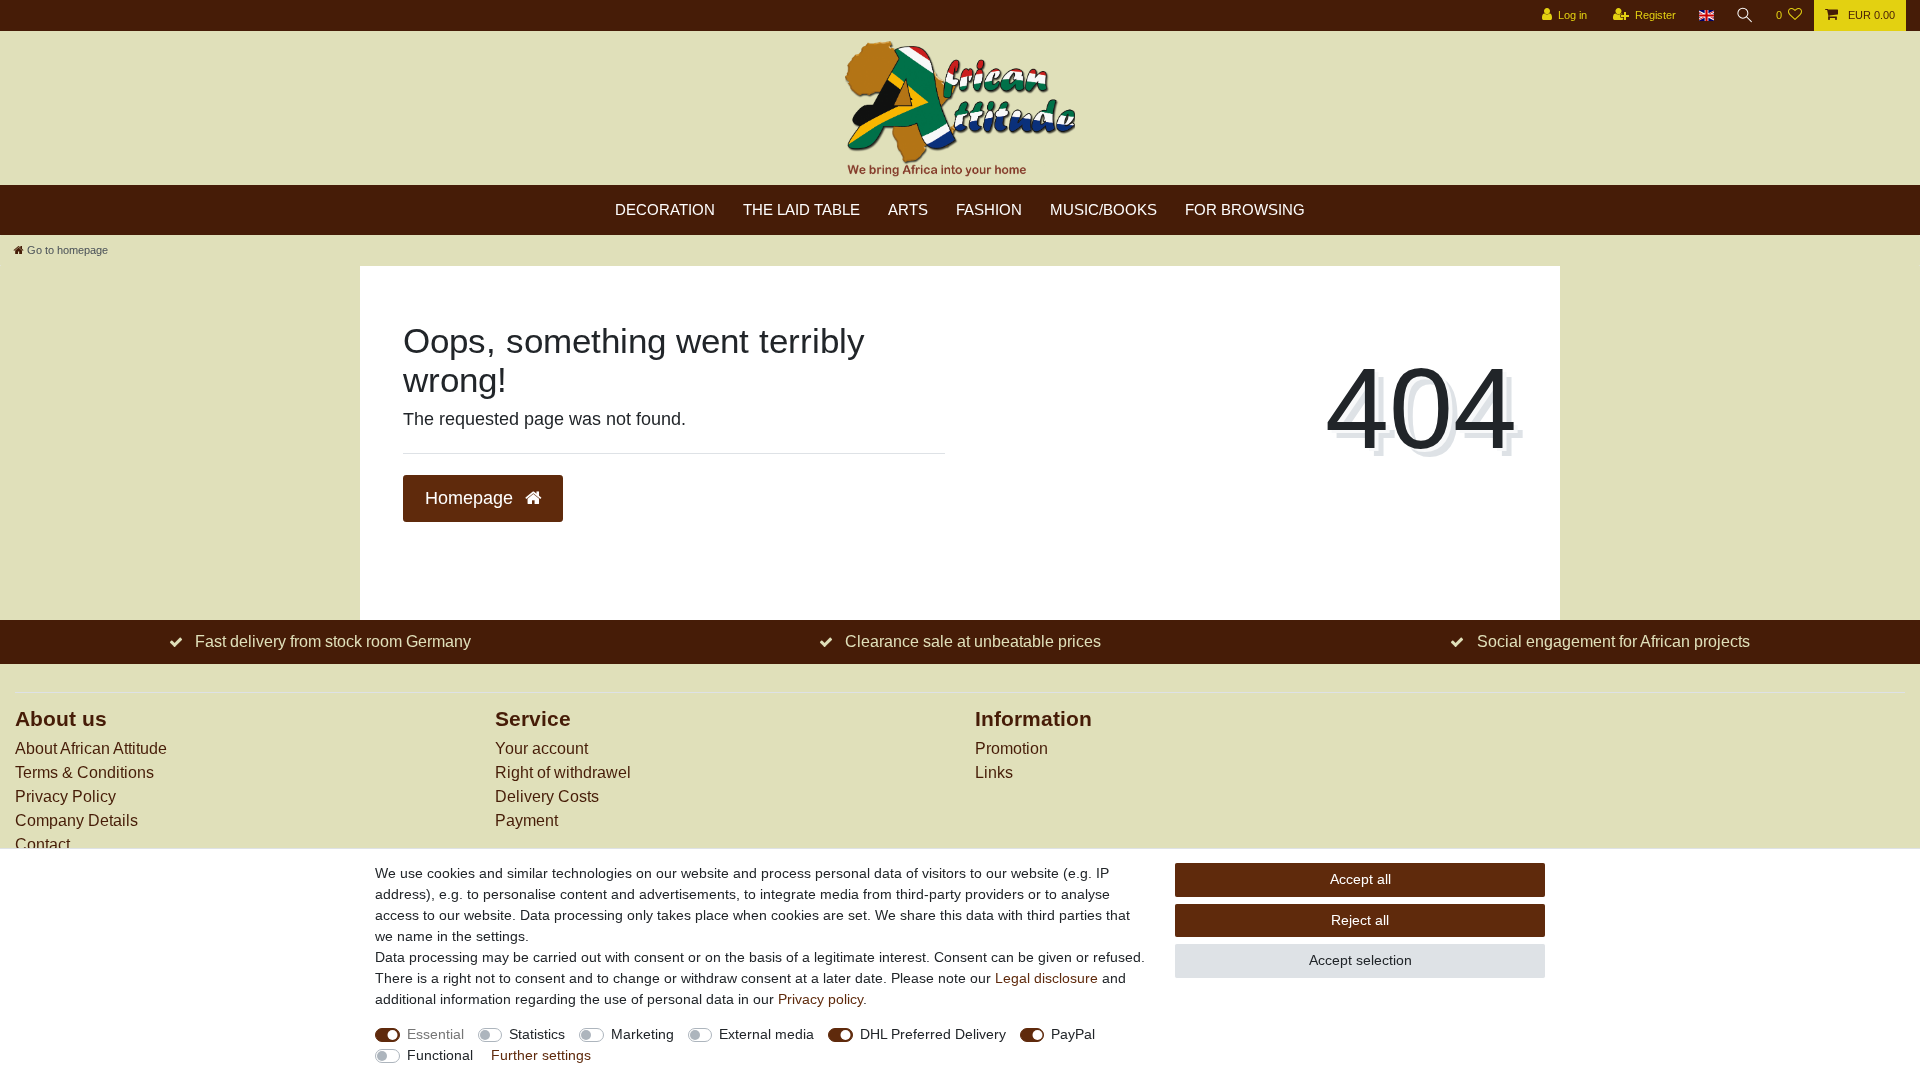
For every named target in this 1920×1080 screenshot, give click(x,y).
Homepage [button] (471, 498)
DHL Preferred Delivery (933, 1034)
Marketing (642, 1034)
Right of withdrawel (563, 772)
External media (766, 1034)
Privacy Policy (65, 796)
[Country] (1705, 15)
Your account (541, 748)
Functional (440, 1055)
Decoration (665, 209)
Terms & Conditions (84, 772)
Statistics (537, 1034)
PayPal (1073, 1034)
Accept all (1360, 879)
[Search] (1745, 15)
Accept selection (1360, 960)
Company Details (76, 820)
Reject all (1360, 920)
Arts (908, 209)
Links (994, 772)
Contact (42, 844)
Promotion (1011, 748)
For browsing (1245, 209)
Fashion (989, 209)
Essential (435, 1034)
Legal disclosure (1046, 978)
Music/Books (1103, 209)
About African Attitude (91, 748)
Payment (526, 820)
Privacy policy (820, 999)
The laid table (801, 209)
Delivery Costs (547, 796)
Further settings (541, 1055)
